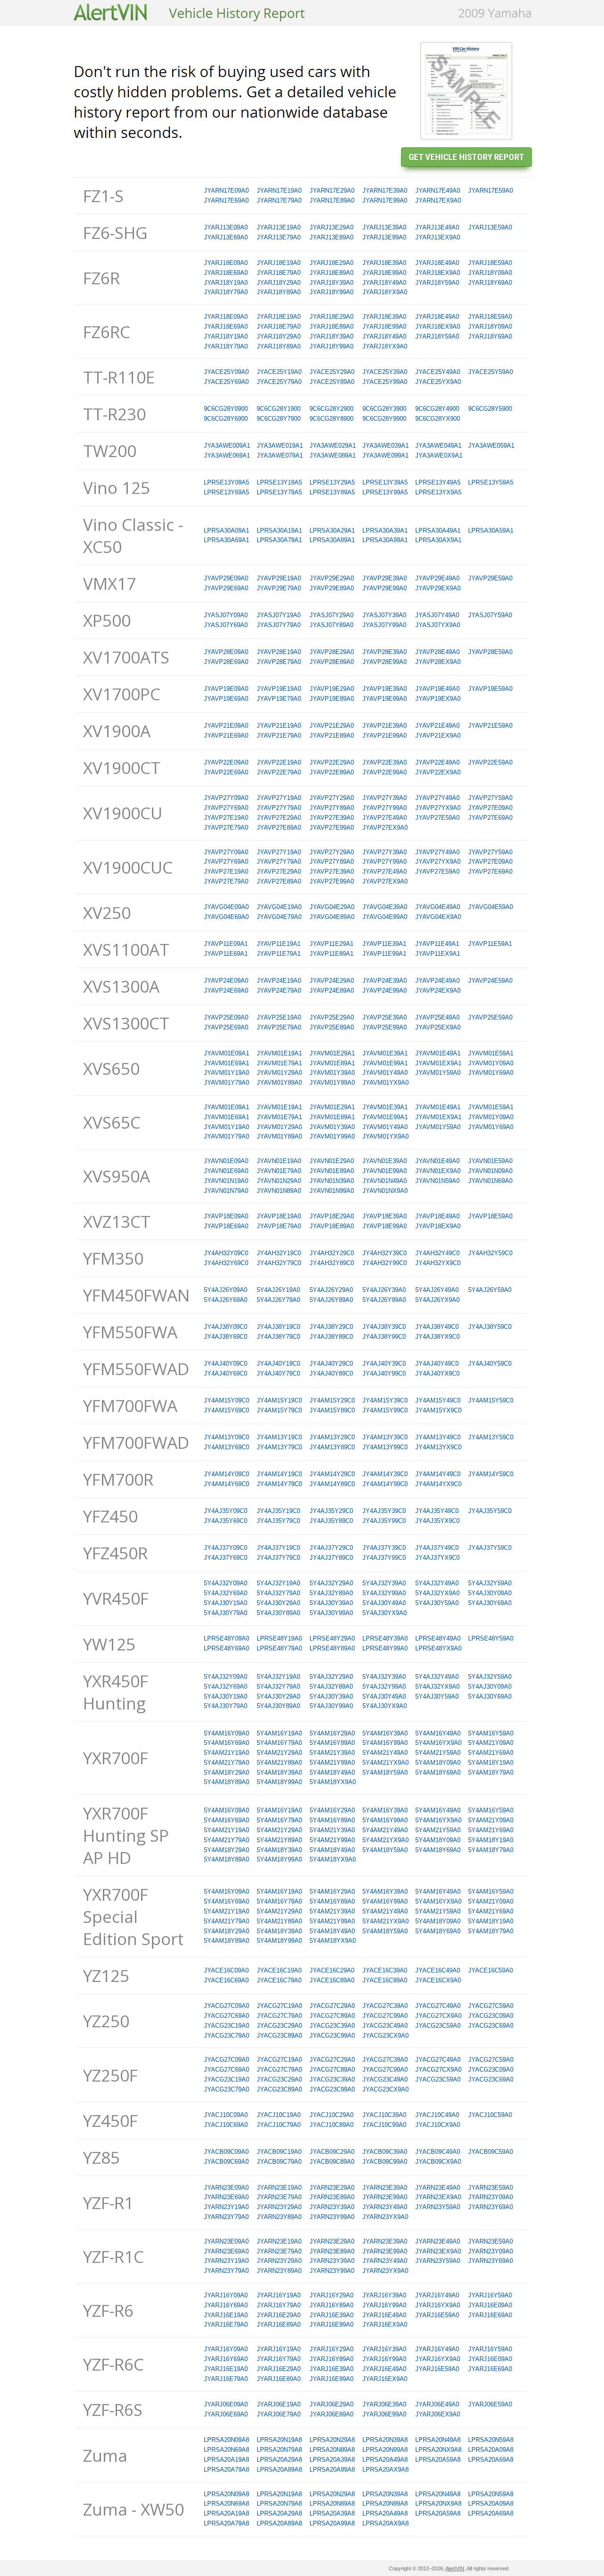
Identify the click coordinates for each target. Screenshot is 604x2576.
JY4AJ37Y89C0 (331, 1558)
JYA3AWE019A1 (280, 446)
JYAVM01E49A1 (438, 1053)
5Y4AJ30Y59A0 (437, 1603)
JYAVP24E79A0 (279, 990)
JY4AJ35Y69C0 (226, 1521)
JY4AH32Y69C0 (226, 1263)
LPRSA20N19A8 (279, 2440)
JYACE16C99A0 (385, 1980)
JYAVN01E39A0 (385, 1161)
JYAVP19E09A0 (226, 689)
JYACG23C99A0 (332, 2036)
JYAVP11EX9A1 (438, 954)
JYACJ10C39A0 (384, 2115)
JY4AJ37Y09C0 (226, 1548)
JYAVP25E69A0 (226, 1027)
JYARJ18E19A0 (279, 263)
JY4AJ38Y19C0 (278, 1327)
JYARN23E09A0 (226, 2188)
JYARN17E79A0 (279, 200)
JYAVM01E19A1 (279, 1053)
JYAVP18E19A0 (279, 1216)
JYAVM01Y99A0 (332, 1083)
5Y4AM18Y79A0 (491, 1773)
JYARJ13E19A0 (279, 227)
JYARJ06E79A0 (279, 2414)
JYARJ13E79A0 (279, 237)
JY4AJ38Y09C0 (226, 1327)
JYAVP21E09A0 (226, 726)
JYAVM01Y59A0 (438, 1073)
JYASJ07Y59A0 (490, 615)
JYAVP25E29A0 (332, 1017)
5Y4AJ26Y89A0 (331, 1300)
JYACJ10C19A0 (279, 2115)
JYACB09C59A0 (491, 2152)
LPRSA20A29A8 (279, 2460)
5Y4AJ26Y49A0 (437, 1290)
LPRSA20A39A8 (332, 2460)
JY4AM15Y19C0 (279, 1400)
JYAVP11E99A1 (384, 954)
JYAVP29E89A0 (332, 588)
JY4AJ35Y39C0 (384, 1511)
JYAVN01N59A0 (437, 1181)
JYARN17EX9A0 (438, 200)
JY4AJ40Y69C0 (226, 1373)
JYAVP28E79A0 (279, 662)
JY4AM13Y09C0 (226, 1437)
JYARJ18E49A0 (437, 263)
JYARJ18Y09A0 (490, 273)
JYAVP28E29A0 (332, 652)
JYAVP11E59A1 (490, 944)
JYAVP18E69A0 (226, 1226)
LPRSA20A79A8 (226, 2470)
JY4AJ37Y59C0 (490, 1548)
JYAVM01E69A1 (226, 1063)
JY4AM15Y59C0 (491, 1400)
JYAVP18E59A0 (490, 1216)
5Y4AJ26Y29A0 (331, 1290)
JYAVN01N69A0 (490, 1181)
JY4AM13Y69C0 (226, 1447)
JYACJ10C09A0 (226, 2115)
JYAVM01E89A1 (332, 1063)
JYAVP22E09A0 (226, 762)
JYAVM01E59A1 (491, 1053)
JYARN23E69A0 (226, 2197)
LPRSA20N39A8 (385, 2440)
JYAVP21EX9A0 (438, 735)
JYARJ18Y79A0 (226, 292)
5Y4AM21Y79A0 (226, 1763)
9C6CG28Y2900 (331, 409)
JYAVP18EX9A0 (438, 1226)
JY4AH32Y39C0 (385, 1253)
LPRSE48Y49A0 (438, 1638)
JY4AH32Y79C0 (279, 1263)
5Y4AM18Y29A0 (226, 1773)
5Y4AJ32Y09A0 (226, 1583)
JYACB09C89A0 (332, 2162)
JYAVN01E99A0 (385, 1171)
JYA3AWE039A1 (386, 446)
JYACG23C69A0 (491, 2026)
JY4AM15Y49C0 (438, 1400)
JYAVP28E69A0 (226, 662)
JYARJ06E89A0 (331, 2414)
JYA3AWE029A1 (333, 446)
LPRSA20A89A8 (279, 2470)
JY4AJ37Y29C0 (331, 1548)
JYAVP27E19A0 (226, 818)
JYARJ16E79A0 (226, 2325)
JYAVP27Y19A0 (279, 798)
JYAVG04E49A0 (438, 907)
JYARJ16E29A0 (279, 2315)
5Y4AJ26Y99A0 (384, 1300)
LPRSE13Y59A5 (491, 482)
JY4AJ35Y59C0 (490, 1511)
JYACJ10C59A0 (490, 2115)
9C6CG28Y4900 (437, 409)
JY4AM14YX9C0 (438, 1484)
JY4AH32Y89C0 (332, 1263)
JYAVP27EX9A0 (385, 828)
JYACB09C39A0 (385, 2152)
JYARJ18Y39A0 (331, 283)
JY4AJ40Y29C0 (331, 1364)
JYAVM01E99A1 (385, 1063)
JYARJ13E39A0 (384, 227)
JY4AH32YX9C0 (438, 1263)
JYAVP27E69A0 (490, 818)
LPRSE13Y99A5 (385, 492)
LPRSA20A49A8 (385, 2460)
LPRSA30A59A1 (491, 531)
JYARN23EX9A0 (438, 2197)
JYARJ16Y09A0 (226, 2295)
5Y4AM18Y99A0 (279, 1782)
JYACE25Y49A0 (438, 372)
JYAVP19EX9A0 (438, 699)
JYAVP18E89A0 (332, 1226)
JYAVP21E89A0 (332, 735)
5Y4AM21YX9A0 (386, 1763)
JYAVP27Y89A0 (332, 808)
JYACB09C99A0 (385, 2162)
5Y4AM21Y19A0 (226, 1753)
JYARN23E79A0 (279, 2197)
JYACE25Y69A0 (226, 382)
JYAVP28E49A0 (437, 652)
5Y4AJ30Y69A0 (490, 1603)
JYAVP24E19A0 (279, 981)
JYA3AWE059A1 (491, 446)
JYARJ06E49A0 (437, 2404)
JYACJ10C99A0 (384, 2125)
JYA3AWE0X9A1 (439, 455)
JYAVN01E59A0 (490, 1161)
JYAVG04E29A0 (332, 907)
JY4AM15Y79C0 (279, 1410)
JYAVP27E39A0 (332, 818)
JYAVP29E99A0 (385, 588)
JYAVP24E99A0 (385, 990)
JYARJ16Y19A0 (279, 2295)
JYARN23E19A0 (279, 2188)
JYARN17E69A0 (226, 200)
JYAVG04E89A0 (332, 917)
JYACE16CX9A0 (438, 1980)
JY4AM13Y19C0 (279, 1437)
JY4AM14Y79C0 (279, 1484)
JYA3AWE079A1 (280, 455)
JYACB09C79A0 (279, 2162)
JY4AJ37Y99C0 (384, 1558)
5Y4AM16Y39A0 (385, 1733)
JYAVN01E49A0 (437, 1161)
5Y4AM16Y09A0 (226, 1733)
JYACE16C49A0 (438, 1970)
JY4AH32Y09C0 (226, 1253)
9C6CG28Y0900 (226, 409)
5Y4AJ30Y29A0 (278, 1603)
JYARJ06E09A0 (226, 2404)
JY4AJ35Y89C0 (331, 1521)
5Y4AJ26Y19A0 (278, 1290)
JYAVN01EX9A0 (438, 1171)
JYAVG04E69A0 (226, 917)
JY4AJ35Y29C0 (331, 1511)
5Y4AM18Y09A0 (438, 1763)
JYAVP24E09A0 (226, 981)
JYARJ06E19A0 (279, 2404)
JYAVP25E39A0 (385, 1017)
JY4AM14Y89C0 (332, 1484)
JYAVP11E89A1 (331, 954)
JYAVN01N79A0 (226, 1191)
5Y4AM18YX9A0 (333, 1782)
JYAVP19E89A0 (332, 699)
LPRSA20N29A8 (332, 2440)
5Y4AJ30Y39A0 (331, 1603)
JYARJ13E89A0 (331, 237)
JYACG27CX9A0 (438, 2016)
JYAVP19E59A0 (490, 689)
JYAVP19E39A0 (385, 689)
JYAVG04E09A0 (226, 907)
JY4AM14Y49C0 (438, 1474)
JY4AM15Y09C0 (226, 1400)
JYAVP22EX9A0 (438, 772)
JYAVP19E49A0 (437, 689)
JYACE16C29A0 (332, 1970)
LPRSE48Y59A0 (491, 1638)
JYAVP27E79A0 (226, 828)
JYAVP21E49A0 (437, 726)
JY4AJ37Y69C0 (226, 1558)
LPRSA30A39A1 (385, 531)
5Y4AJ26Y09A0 (226, 1290)
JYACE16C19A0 (279, 1970)
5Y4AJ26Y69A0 (226, 1300)
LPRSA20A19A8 (226, 2460)
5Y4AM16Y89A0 (332, 1743)
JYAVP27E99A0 (332, 828)
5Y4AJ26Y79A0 (278, 1300)
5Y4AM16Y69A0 (226, 1743)
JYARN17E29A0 (332, 191)
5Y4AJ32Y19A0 (278, 1583)
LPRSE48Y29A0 (332, 1638)
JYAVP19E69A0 (226, 699)
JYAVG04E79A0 (279, 917)
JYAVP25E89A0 (332, 1027)
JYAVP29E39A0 (385, 578)
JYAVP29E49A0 (437, 578)
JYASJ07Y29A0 (331, 615)
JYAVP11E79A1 (279, 954)
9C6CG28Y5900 (490, 409)
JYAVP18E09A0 (226, 1216)
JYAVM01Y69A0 (491, 1073)
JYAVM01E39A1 (385, 1053)
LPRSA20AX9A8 (386, 2470)
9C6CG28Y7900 (279, 419)
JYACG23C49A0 (385, 2026)
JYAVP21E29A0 (332, 726)
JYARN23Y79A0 (226, 2217)
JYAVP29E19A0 (279, 578)
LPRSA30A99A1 (385, 540)
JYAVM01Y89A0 (279, 1083)
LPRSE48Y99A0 (385, 1648)
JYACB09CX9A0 (438, 2162)
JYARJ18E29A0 (331, 263)
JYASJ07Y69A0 (226, 625)
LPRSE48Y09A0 (226, 1638)
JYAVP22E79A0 (279, 772)
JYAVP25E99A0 (385, 1027)
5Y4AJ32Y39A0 (384, 1583)
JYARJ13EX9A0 (438, 237)
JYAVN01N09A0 (490, 1171)
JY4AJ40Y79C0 (278, 1373)
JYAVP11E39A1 (384, 944)
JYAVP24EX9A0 (438, 990)
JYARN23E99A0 (385, 2197)
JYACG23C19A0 (226, 2026)
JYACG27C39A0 (385, 2006)
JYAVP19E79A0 (279, 699)
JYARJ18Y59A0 (437, 283)
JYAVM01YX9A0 (386, 1083)
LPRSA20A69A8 (491, 2460)
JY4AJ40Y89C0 (331, 1373)
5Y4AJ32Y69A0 (226, 1593)
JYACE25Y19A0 (279, 372)
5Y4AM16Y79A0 (279, 1743)
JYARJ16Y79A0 (279, 2305)
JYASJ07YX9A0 (438, 625)
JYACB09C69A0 (226, 2162)
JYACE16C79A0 (279, 1980)
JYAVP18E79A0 (279, 1226)
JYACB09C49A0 (438, 2152)
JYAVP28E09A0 (226, 652)
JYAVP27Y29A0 (332, 798)
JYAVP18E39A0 (385, 1216)
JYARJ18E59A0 (490, 263)
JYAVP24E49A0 (437, 981)
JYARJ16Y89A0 (331, 2305)
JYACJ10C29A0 (331, 2115)
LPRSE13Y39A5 (385, 482)
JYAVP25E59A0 (490, 1017)
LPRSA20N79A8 (279, 2450)
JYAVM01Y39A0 (332, 1073)
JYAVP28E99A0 (385, 662)
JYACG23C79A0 (226, 2036)
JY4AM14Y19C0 (279, 1474)
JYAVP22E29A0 (332, 762)
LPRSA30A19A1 (279, 531)
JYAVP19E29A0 (332, 689)
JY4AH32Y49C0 (437, 1253)
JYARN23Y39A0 (332, 2207)
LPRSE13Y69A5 (226, 492)
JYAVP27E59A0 (437, 818)
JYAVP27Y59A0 (490, 798)
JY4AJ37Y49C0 (437, 1548)
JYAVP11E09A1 (226, 944)
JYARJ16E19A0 (226, 2315)
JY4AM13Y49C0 (438, 1437)
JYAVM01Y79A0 (226, 1083)
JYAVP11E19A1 (279, 944)
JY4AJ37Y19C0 (278, 1548)
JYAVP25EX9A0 (438, 1027)
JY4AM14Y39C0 (385, 1474)
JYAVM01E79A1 (279, 1063)
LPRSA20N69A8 (226, 2450)
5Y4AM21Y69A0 (491, 1753)
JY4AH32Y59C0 (490, 1253)
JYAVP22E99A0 (385, 772)
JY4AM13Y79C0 (279, 1447)
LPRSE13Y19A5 (279, 482)
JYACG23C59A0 (438, 2026)
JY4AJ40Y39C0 (384, 1364)
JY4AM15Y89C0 (332, 1410)
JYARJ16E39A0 (331, 2315)
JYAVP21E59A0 (490, 726)
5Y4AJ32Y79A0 (278, 1593)
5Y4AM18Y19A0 (491, 1763)
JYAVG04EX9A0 (438, 917)
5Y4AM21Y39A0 (332, 1753)
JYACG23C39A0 (332, 2026)
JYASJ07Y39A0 (384, 615)
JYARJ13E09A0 (226, 227)
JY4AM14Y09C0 (226, 1474)
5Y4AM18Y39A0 (279, 1773)
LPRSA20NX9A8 (438, 2450)
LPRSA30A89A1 (332, 540)
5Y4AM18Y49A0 (332, 1773)
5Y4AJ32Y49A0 (437, 1583)
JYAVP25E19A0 (279, 1017)
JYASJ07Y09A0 (226, 615)
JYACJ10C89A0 (331, 2125)
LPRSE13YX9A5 (438, 492)
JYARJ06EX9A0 (438, 2414)
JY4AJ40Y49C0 (437, 1364)
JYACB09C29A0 (332, 2152)
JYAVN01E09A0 (226, 1161)
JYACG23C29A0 (279, 2026)
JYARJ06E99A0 (384, 2414)
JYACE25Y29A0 (332, 372)
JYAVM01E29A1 (332, 1053)
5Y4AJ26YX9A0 (437, 1300)
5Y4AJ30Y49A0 (384, 1603)
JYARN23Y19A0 (226, 2207)
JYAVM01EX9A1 (438, 1063)
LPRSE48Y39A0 (385, 1638)
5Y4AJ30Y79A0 (226, 1613)
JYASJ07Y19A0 (279, 615)
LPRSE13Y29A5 (332, 482)
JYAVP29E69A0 (226, 588)
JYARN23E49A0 (438, 2188)
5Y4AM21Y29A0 (279, 1753)
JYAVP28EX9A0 (438, 662)
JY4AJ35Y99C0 (384, 1521)
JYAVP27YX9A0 (438, 808)
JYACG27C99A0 (385, 2016)
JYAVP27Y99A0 (385, 808)
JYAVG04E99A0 (385, 917)
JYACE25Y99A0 (385, 382)
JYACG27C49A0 (438, 2006)
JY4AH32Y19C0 (279, 1253)
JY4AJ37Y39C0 (384, 1548)
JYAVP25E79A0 (279, 1027)
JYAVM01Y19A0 (226, 1073)
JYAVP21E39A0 (385, 726)
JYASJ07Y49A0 (437, 615)
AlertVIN (455, 2568)
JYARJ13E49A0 (437, 227)
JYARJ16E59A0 (437, 2315)
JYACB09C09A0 (226, 2152)
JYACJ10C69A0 (226, 2125)
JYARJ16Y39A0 (384, 2295)
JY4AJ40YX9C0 (437, 1373)
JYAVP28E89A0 (332, 662)
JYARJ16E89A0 (279, 2325)
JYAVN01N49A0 (385, 1181)
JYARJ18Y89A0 (279, 292)
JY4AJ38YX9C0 (437, 1337)
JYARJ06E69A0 (226, 2414)
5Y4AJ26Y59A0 (490, 1290)
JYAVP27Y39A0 (385, 798)
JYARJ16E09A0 (490, 2305)
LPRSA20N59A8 (491, 2440)
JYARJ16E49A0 (384, 2315)
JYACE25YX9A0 (438, 382)
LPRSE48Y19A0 (279, 1638)
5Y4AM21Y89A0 (279, 1763)
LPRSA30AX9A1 (438, 540)
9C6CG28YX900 (438, 419)
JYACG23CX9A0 (386, 2036)
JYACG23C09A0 (491, 2016)
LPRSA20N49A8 (438, 2440)
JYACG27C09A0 (226, 2006)
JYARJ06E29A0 (331, 2404)
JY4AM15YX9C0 (438, 1410)
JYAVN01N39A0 (332, 1181)
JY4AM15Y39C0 (385, 1400)
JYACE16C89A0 (332, 1980)
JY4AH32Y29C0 (332, 1253)
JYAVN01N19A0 (226, 1181)
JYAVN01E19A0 (279, 1161)
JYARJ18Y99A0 (331, 292)
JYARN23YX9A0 (385, 2217)
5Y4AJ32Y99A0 (384, 1593)
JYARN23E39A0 (385, 2188)
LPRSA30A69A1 (226, 540)
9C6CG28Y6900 (226, 419)
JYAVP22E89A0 (332, 772)
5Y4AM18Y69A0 (438, 1773)
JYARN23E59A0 (491, 2188)
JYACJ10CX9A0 (438, 2125)
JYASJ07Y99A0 (384, 625)
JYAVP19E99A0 (385, 699)
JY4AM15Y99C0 (385, 1410)
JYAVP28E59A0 (490, 652)
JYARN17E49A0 (438, 191)
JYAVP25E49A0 (437, 1017)
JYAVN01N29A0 (279, 1181)
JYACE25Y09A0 (226, 372)
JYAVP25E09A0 (226, 1017)
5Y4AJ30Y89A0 (278, 1613)
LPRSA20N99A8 (385, 2450)
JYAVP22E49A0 (437, 762)
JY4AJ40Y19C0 (278, 1364)
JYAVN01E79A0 (279, 1171)
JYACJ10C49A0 (437, 2115)
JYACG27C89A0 (332, 2016)
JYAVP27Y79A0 (279, 808)
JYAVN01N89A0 (279, 1191)
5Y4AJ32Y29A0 (331, 1583)
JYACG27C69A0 (226, 2016)
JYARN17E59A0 (491, 191)
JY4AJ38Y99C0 (384, 1337)
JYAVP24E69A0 (226, 990)
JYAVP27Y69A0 (226, 808)
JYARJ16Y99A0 (384, 2305)
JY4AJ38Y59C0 (490, 1327)
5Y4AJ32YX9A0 (437, 1593)
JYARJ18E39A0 (384, 263)
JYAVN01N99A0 (332, 1191)
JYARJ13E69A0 (226, 237)
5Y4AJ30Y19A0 (226, 1603)
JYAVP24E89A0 (332, 990)
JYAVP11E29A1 (331, 944)
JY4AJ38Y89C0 (331, 1337)
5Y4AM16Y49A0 (438, 1733)
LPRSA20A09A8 (491, 2450)
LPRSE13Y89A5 (332, 492)
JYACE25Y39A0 (385, 372)
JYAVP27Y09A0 (226, 798)
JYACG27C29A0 (332, 2006)
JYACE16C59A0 (491, 1970)
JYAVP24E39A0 (385, 981)
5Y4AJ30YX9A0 (385, 1613)
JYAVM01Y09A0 (491, 1063)
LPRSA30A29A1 (332, 531)
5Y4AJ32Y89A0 (331, 1593)
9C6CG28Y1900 (279, 409)
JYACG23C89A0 (279, 2036)
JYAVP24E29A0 (332, 981)
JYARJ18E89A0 (331, 273)
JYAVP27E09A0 (490, 808)
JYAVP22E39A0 (385, 762)
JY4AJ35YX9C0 (437, 1521)
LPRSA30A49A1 (438, 531)
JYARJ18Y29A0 (279, 283)
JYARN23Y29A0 (279, 2207)
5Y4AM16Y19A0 (279, 1733)
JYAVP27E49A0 (385, 818)
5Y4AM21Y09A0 (491, 1743)
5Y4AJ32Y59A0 (490, 1583)
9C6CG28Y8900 (331, 419)
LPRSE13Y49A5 (438, 482)
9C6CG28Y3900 (384, 409)
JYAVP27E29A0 (279, 818)
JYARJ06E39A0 (384, 2404)
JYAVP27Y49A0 (437, 798)
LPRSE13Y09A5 (226, 482)
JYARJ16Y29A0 (331, 2295)
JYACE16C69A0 (226, 1980)
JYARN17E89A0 (332, 200)
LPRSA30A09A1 (226, 531)
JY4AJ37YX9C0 (437, 1558)
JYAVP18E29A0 (332, 1216)
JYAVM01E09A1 (226, 1053)
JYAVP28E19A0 (279, 652)
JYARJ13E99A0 (384, 237)
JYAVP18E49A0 (437, 1216)
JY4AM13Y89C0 (332, 1447)
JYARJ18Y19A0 (226, 283)
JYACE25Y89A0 (332, 382)
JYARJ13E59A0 (490, 227)
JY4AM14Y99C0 (385, 1484)
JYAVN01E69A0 (226, 1171)
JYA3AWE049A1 (438, 446)
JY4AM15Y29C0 (332, 1400)
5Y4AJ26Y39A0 (384, 1290)
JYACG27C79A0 (279, 2016)
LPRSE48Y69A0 (226, 1648)
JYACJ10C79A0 (279, 2125)
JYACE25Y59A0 (491, 372)
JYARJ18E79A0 (279, 273)
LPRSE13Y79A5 (279, 492)
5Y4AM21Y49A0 (385, 1753)
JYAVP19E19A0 (279, 689)
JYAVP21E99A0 (385, 735)
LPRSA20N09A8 (226, 2440)
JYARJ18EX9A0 (438, 273)
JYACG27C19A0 (279, 2006)
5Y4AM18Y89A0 (226, 1782)
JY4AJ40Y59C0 (490, 1364)
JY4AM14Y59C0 (491, 1474)
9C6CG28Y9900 (384, 419)
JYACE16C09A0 (226, 1970)
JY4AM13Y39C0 (385, 1437)
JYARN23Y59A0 (438, 2207)
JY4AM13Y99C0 (385, 1447)
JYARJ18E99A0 (384, 273)
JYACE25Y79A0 (279, 382)
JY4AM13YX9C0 (438, 1447)
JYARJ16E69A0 (490, 2315)
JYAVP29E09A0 (226, 578)
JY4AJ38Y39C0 (384, 1327)
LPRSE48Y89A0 (332, 1648)
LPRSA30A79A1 (279, 540)
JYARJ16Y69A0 (226, 2305)
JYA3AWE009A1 (227, 446)
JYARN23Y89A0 (279, 2217)
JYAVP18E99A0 (385, 1226)
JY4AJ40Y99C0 (384, 1373)
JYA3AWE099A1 (386, 455)
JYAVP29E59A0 (490, 578)
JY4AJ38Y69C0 (226, 1337)
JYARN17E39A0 (385, 191)
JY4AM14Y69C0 (226, 1484)
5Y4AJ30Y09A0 (490, 1593)
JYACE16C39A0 (385, 1970)
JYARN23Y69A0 (491, 2207)
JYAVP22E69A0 (226, 772)
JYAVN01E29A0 (332, 1161)
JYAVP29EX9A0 (438, 588)
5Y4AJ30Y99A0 (331, 1613)
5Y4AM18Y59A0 (385, 1773)
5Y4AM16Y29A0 (332, 1733)
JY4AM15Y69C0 (226, 1410)
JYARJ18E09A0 (226, 263)
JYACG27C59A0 (491, 2006)
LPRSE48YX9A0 (438, 1648)
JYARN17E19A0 (279, 191)
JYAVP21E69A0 (226, 735)
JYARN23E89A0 (332, 2197)
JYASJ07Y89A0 (331, 625)
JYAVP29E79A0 (279, 588)
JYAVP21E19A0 (279, 726)
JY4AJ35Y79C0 (278, 1521)
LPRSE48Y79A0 (279, 1648)
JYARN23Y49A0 (385, 2207)
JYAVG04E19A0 (279, 907)
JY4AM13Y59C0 (491, 1437)
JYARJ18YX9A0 (385, 292)
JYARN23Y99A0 (332, 2217)
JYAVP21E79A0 (279, 735)
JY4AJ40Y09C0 (226, 1364)
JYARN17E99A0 (385, 200)
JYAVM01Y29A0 (279, 1073)
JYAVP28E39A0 (385, 652)
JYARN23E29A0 (332, 2188)
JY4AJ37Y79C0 (278, 1558)
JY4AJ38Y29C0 (331, 1327)
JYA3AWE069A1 (227, 455)
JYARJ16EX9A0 (385, 2325)
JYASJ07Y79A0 (279, 625)
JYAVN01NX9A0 (385, 1191)
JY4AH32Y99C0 (385, 1263)
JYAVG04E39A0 (385, 907)
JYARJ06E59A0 (490, 2404)
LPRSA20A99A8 (332, 2470)
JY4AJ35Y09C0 (226, 1511)
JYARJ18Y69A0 (490, 283)
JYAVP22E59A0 (490, 762)
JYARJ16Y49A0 (437, 2295)
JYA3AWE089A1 (333, 455)
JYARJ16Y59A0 (490, 2295)
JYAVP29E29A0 (332, 578)
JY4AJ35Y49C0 (437, 1511)
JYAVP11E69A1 (226, 954)
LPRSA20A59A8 (438, 2460)
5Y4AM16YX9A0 (438, 1743)
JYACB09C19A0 (279, 2152)
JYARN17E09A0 (226, 191)
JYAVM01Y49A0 (385, 1073)
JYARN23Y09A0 (491, 2197)
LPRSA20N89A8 (332, 2450)
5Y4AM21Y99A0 (332, 1763)
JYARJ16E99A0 (331, 2325)
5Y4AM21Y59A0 (438, 1753)
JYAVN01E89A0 (332, 1171)
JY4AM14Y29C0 (332, 1474)
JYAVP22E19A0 (279, 762)
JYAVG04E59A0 (491, 907)
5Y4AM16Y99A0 (385, 1743)
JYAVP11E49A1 (437, 944)
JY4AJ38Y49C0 (437, 1327)
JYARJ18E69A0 (226, 273)
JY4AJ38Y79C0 (278, 1337)
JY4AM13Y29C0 (332, 1437)
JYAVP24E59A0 (490, 981)
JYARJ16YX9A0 (438, 2305)
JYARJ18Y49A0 (384, 283)
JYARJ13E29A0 (331, 227)
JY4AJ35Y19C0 (278, 1511)
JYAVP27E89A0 (279, 828)
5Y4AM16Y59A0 (491, 1733)
